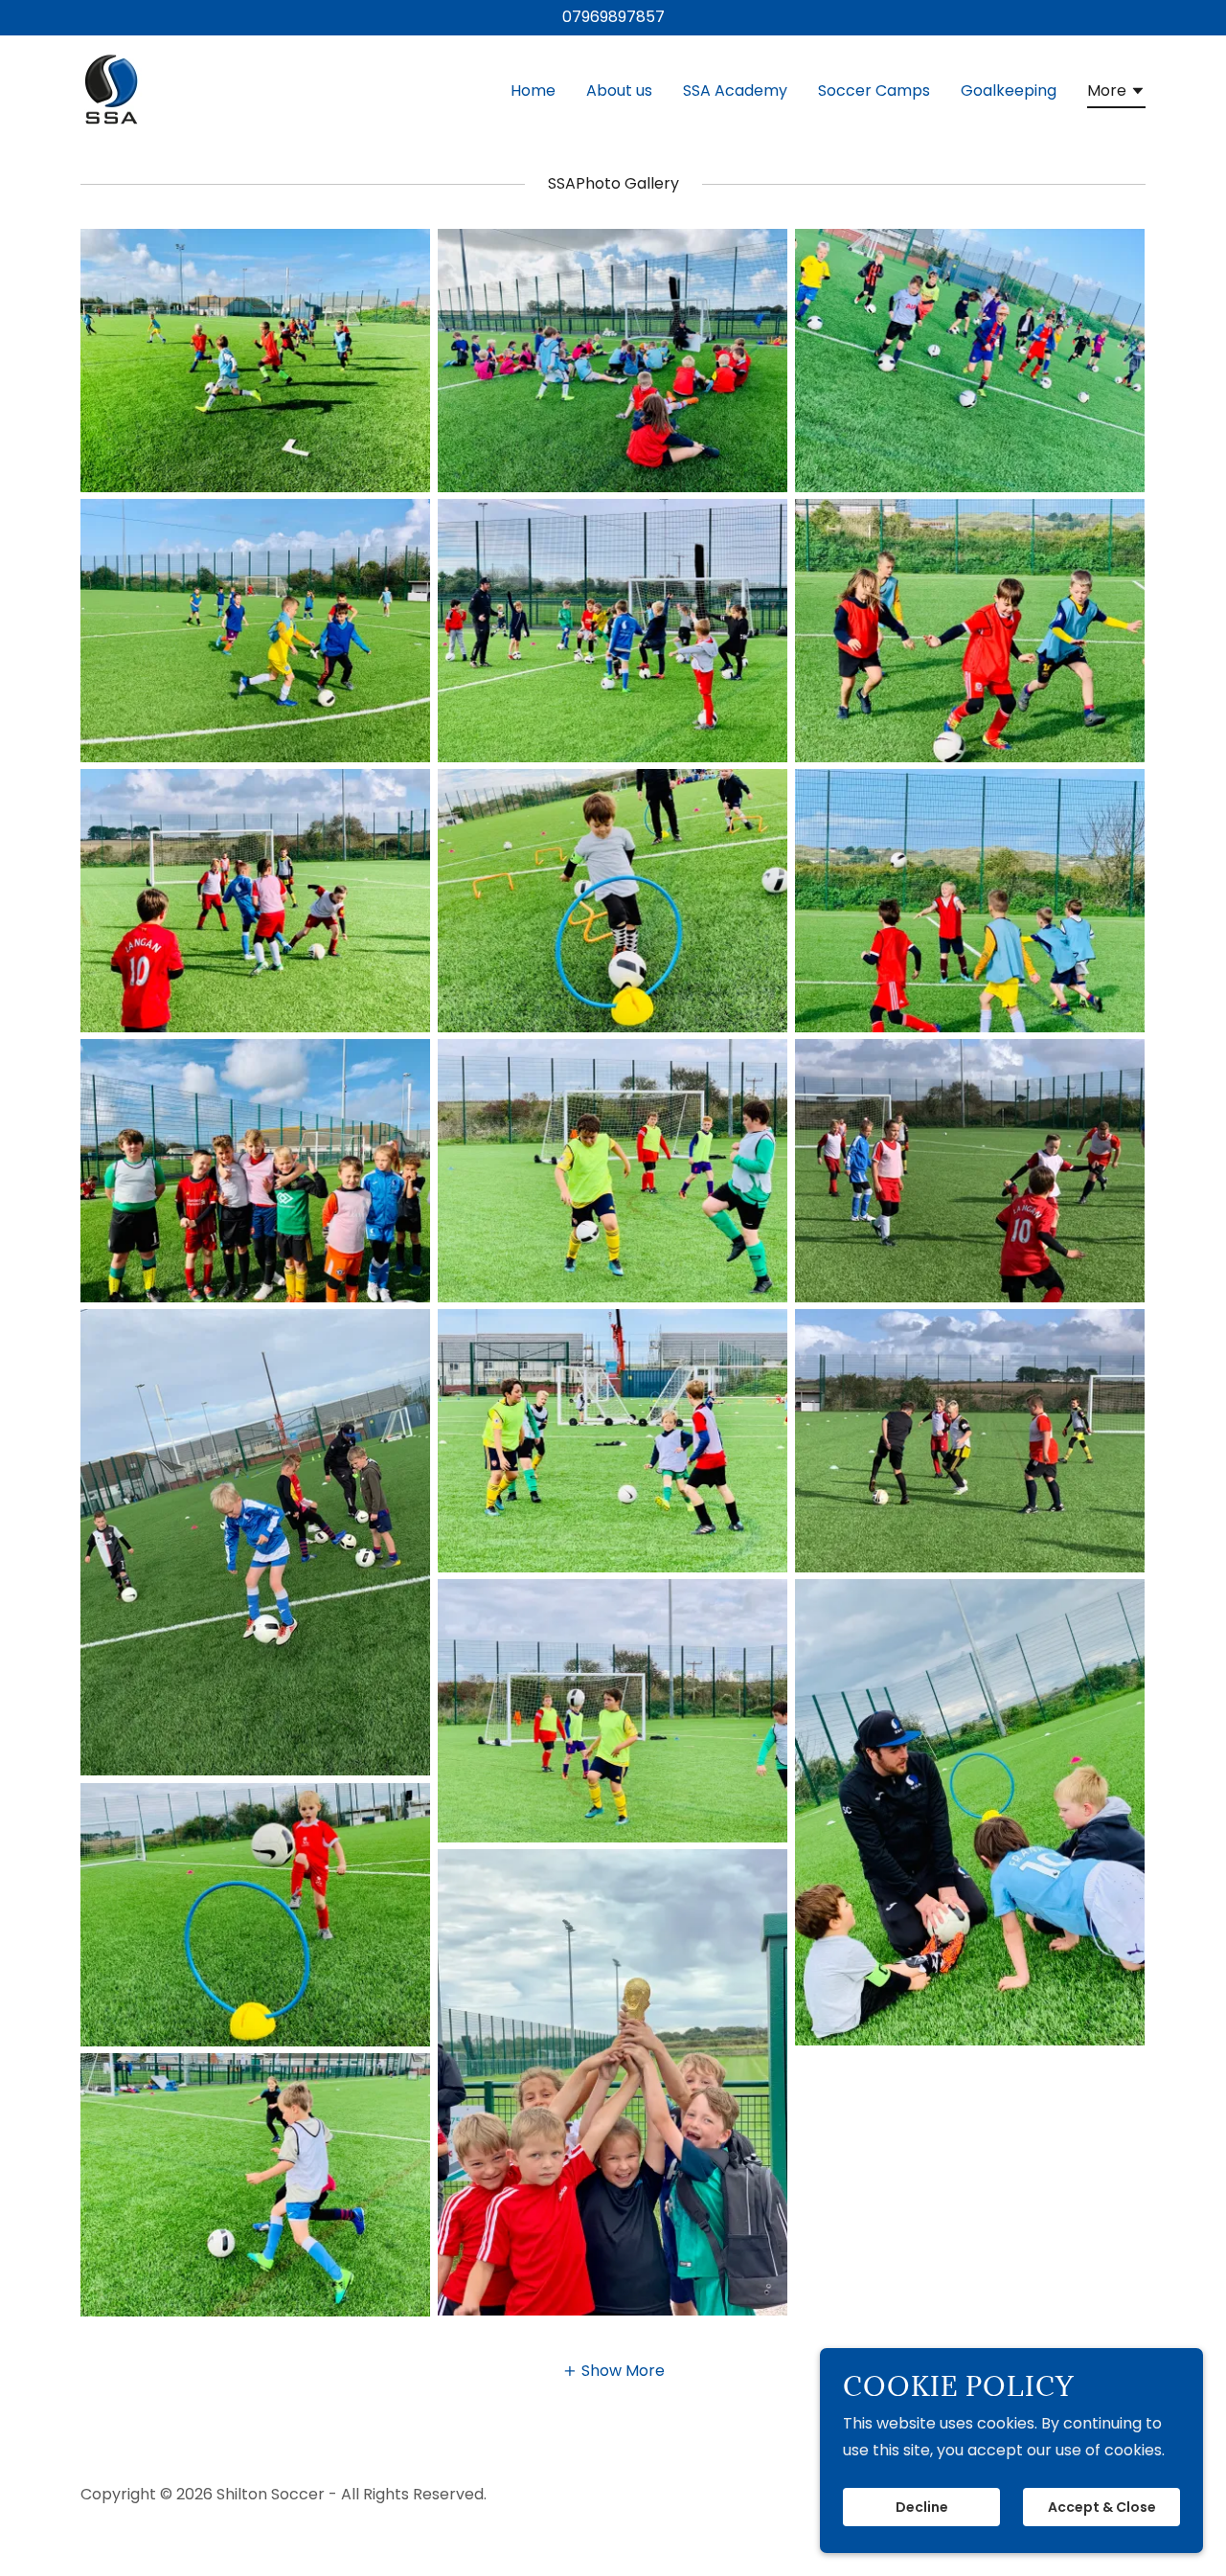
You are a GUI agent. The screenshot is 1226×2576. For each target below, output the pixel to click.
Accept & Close (1102, 2507)
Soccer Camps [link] (874, 90)
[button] (1116, 94)
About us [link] (619, 90)
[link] (112, 88)
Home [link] (533, 90)
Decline (922, 2507)
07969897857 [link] (613, 17)
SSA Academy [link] (735, 90)
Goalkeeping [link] (1009, 90)
